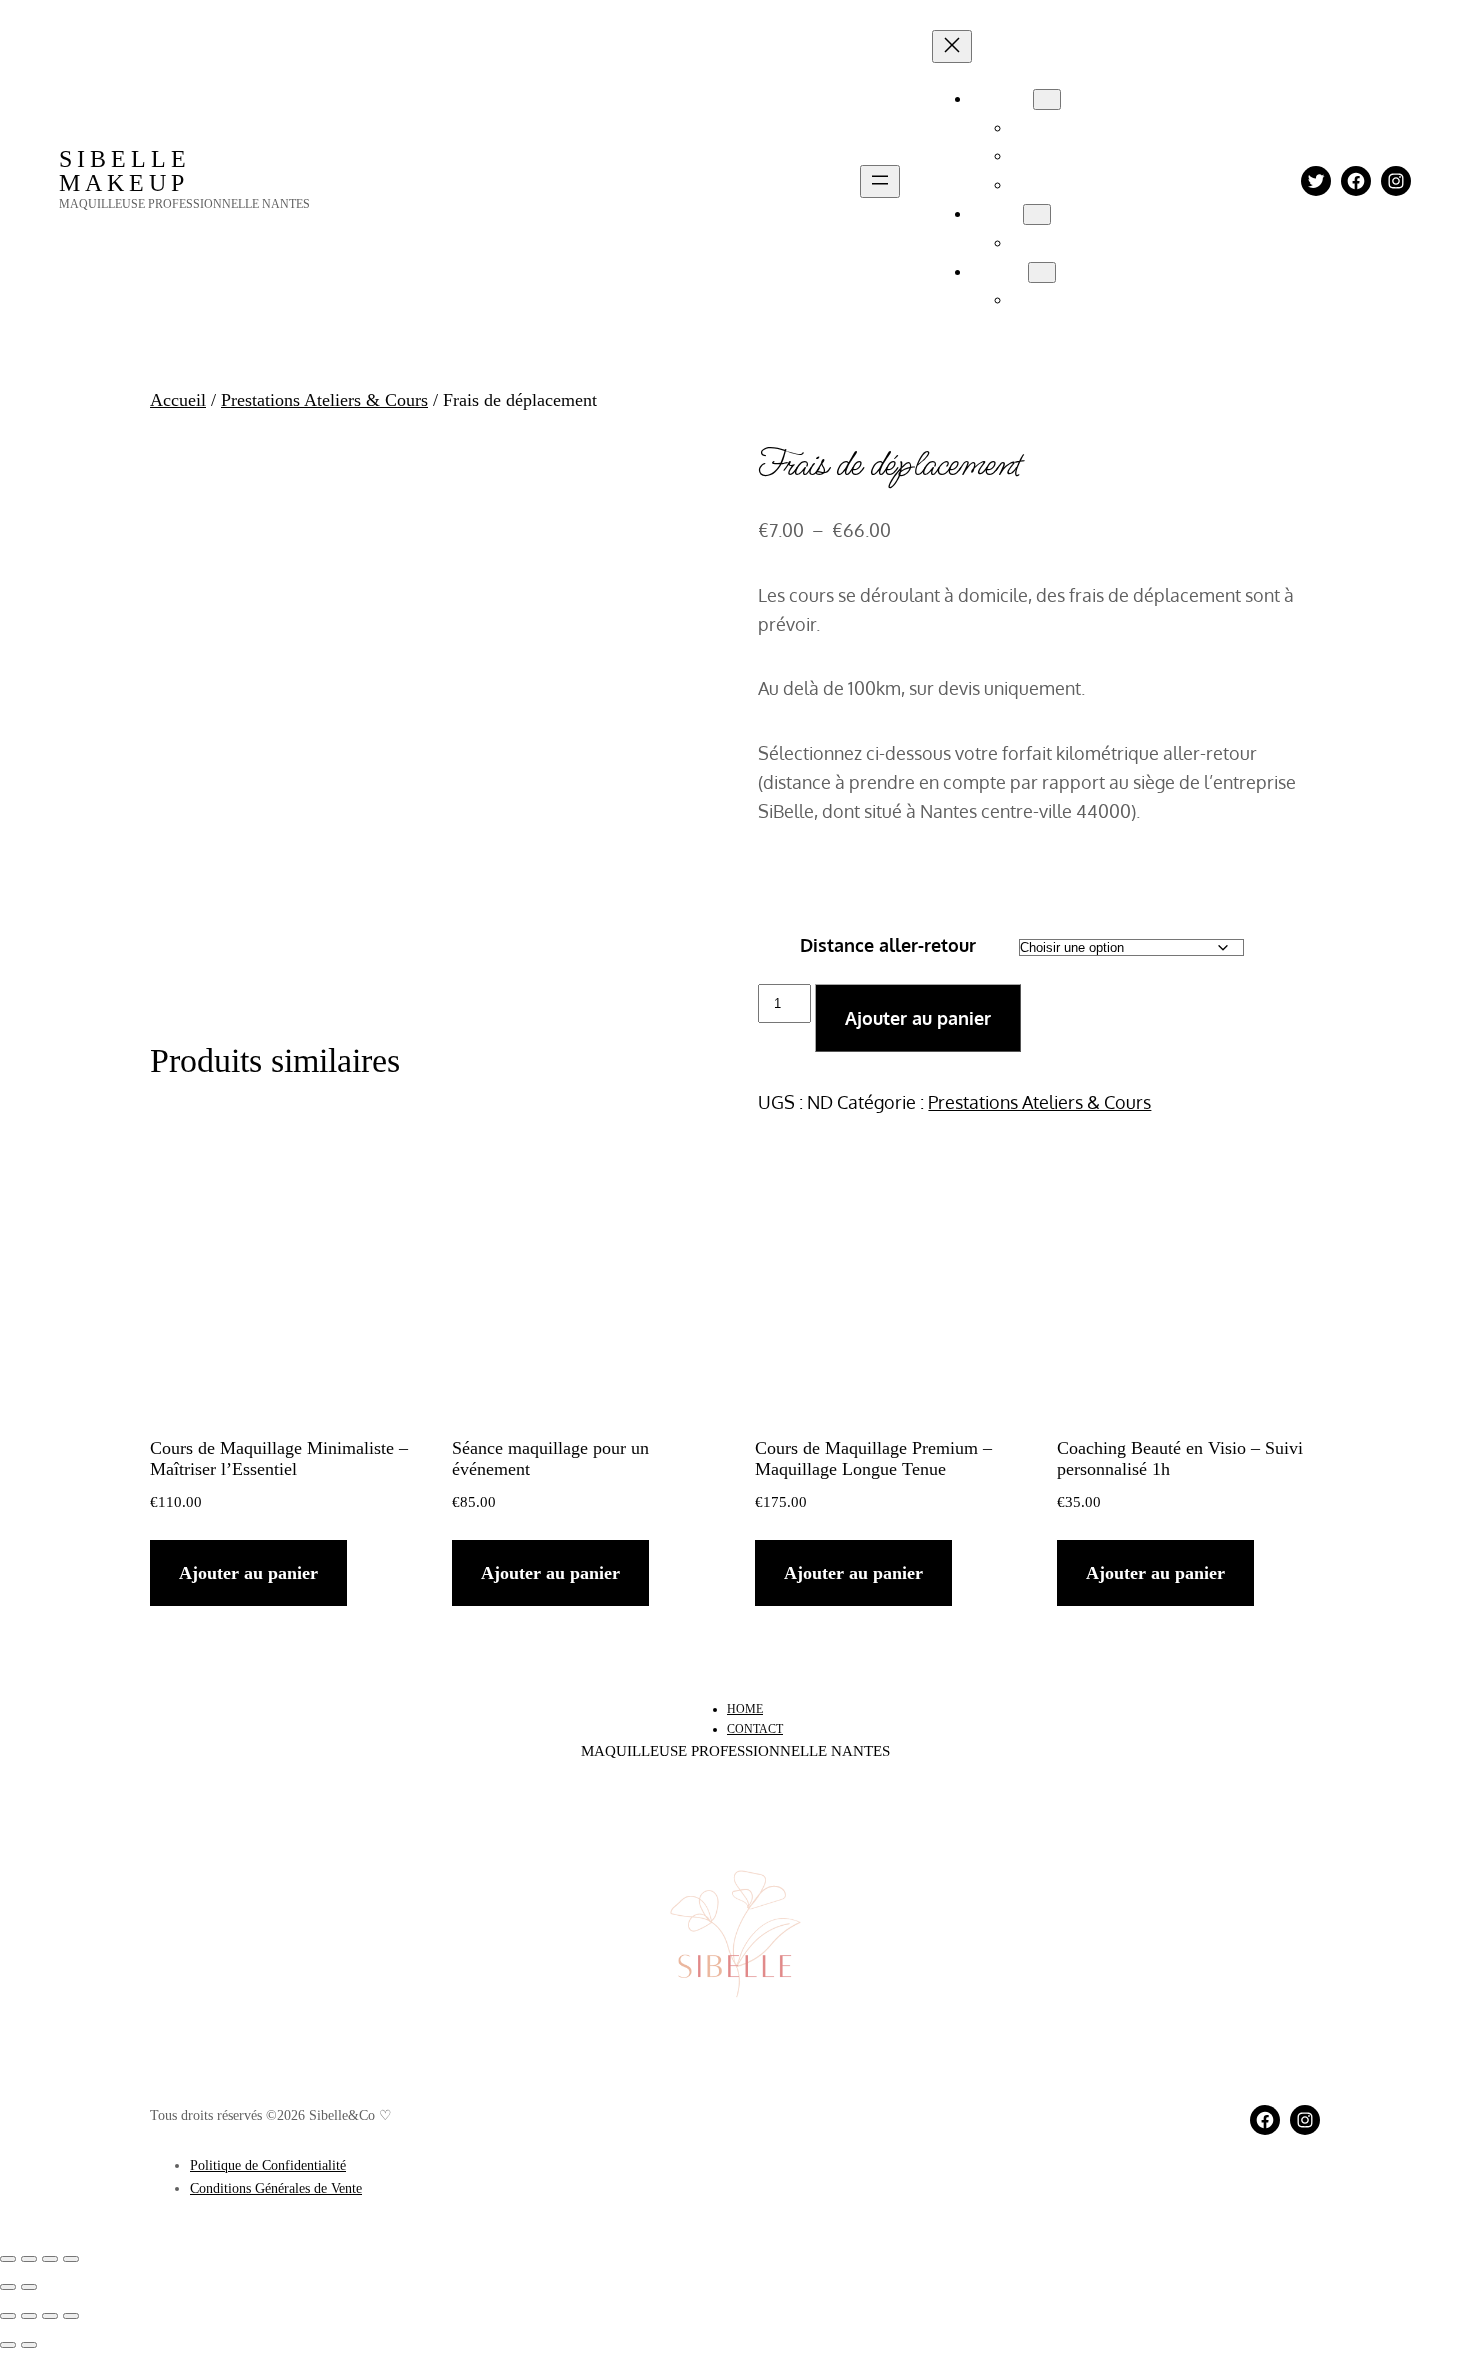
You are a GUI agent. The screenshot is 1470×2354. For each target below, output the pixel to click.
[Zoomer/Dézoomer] (8, 2259)
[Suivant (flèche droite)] (29, 2287)
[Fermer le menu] (952, 46)
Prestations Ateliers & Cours (324, 400)
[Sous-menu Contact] (1042, 272)
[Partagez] (50, 2259)
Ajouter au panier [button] (248, 1573)
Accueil (178, 400)
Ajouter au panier (918, 1018)
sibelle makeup (125, 171)
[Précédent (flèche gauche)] (8, 2287)
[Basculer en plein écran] (29, 2259)
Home (745, 1709)
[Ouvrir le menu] (880, 181)
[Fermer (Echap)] (71, 2259)
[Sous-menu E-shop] (1037, 214)
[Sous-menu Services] (1047, 99)
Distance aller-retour (888, 945)
